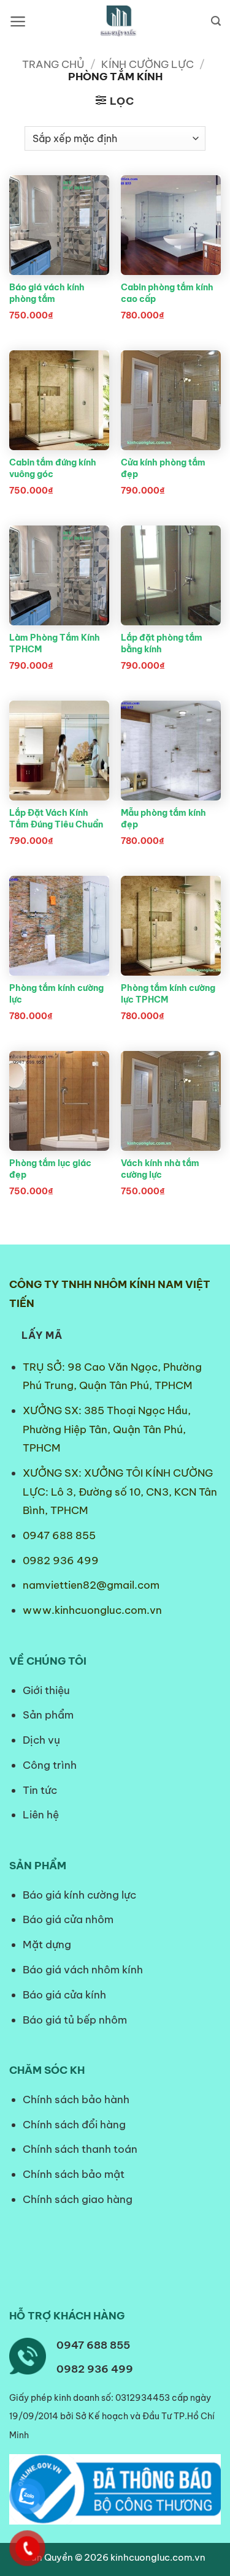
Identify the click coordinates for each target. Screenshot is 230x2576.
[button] (18, 21)
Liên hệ (41, 1815)
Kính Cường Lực (148, 64)
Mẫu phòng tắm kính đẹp (163, 819)
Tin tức (40, 1790)
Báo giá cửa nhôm (68, 1919)
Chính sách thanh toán (80, 2149)
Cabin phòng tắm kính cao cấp (167, 293)
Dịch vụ (41, 1740)
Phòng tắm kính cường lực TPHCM (168, 994)
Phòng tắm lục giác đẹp (50, 1169)
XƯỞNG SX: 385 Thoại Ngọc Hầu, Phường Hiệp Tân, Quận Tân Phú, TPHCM (107, 1429)
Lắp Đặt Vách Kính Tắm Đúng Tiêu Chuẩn (56, 819)
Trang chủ (53, 64)
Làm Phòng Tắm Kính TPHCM (55, 643)
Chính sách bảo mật (74, 2174)
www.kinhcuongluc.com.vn (92, 1610)
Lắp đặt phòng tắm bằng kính (162, 643)
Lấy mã (42, 1335)
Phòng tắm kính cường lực (56, 994)
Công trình (50, 1765)
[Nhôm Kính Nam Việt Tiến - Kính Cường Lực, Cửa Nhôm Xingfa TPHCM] (119, 21)
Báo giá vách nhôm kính (83, 1970)
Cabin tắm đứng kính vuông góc (53, 468)
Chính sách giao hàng (78, 2199)
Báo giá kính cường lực (79, 1895)
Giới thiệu (46, 1690)
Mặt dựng (47, 1945)
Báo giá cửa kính (66, 1995)
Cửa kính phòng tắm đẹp (163, 468)
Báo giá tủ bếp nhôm (75, 2020)
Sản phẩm (48, 1715)
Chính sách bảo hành (76, 2100)
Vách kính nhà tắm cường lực (160, 1169)
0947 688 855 (59, 1535)
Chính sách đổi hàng (74, 2125)
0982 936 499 (61, 1561)
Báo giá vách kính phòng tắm (47, 293)
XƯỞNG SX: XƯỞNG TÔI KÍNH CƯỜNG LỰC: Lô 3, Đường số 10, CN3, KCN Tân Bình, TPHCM (120, 1492)
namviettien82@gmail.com (91, 1585)
